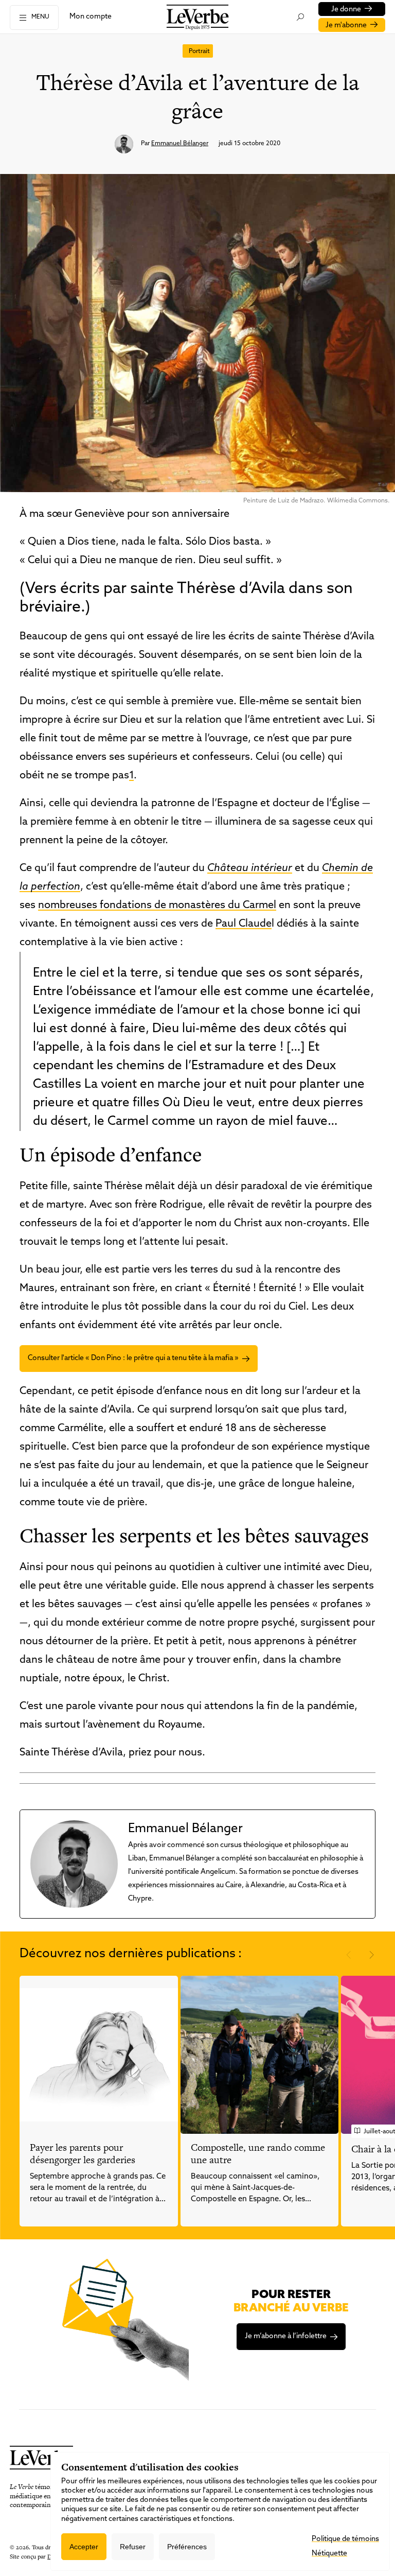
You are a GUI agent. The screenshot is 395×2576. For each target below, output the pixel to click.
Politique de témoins (345, 2539)
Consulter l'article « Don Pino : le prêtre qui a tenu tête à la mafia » (133, 1358)
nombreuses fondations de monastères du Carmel (157, 906)
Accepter (84, 2547)
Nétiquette (329, 2554)
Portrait (199, 51)
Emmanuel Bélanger (180, 144)
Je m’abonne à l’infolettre (286, 2336)
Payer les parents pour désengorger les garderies (83, 2154)
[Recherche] (300, 17)
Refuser (133, 2547)
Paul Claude (244, 924)
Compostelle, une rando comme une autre (258, 2154)
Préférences (187, 2547)
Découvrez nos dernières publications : (131, 1954)
